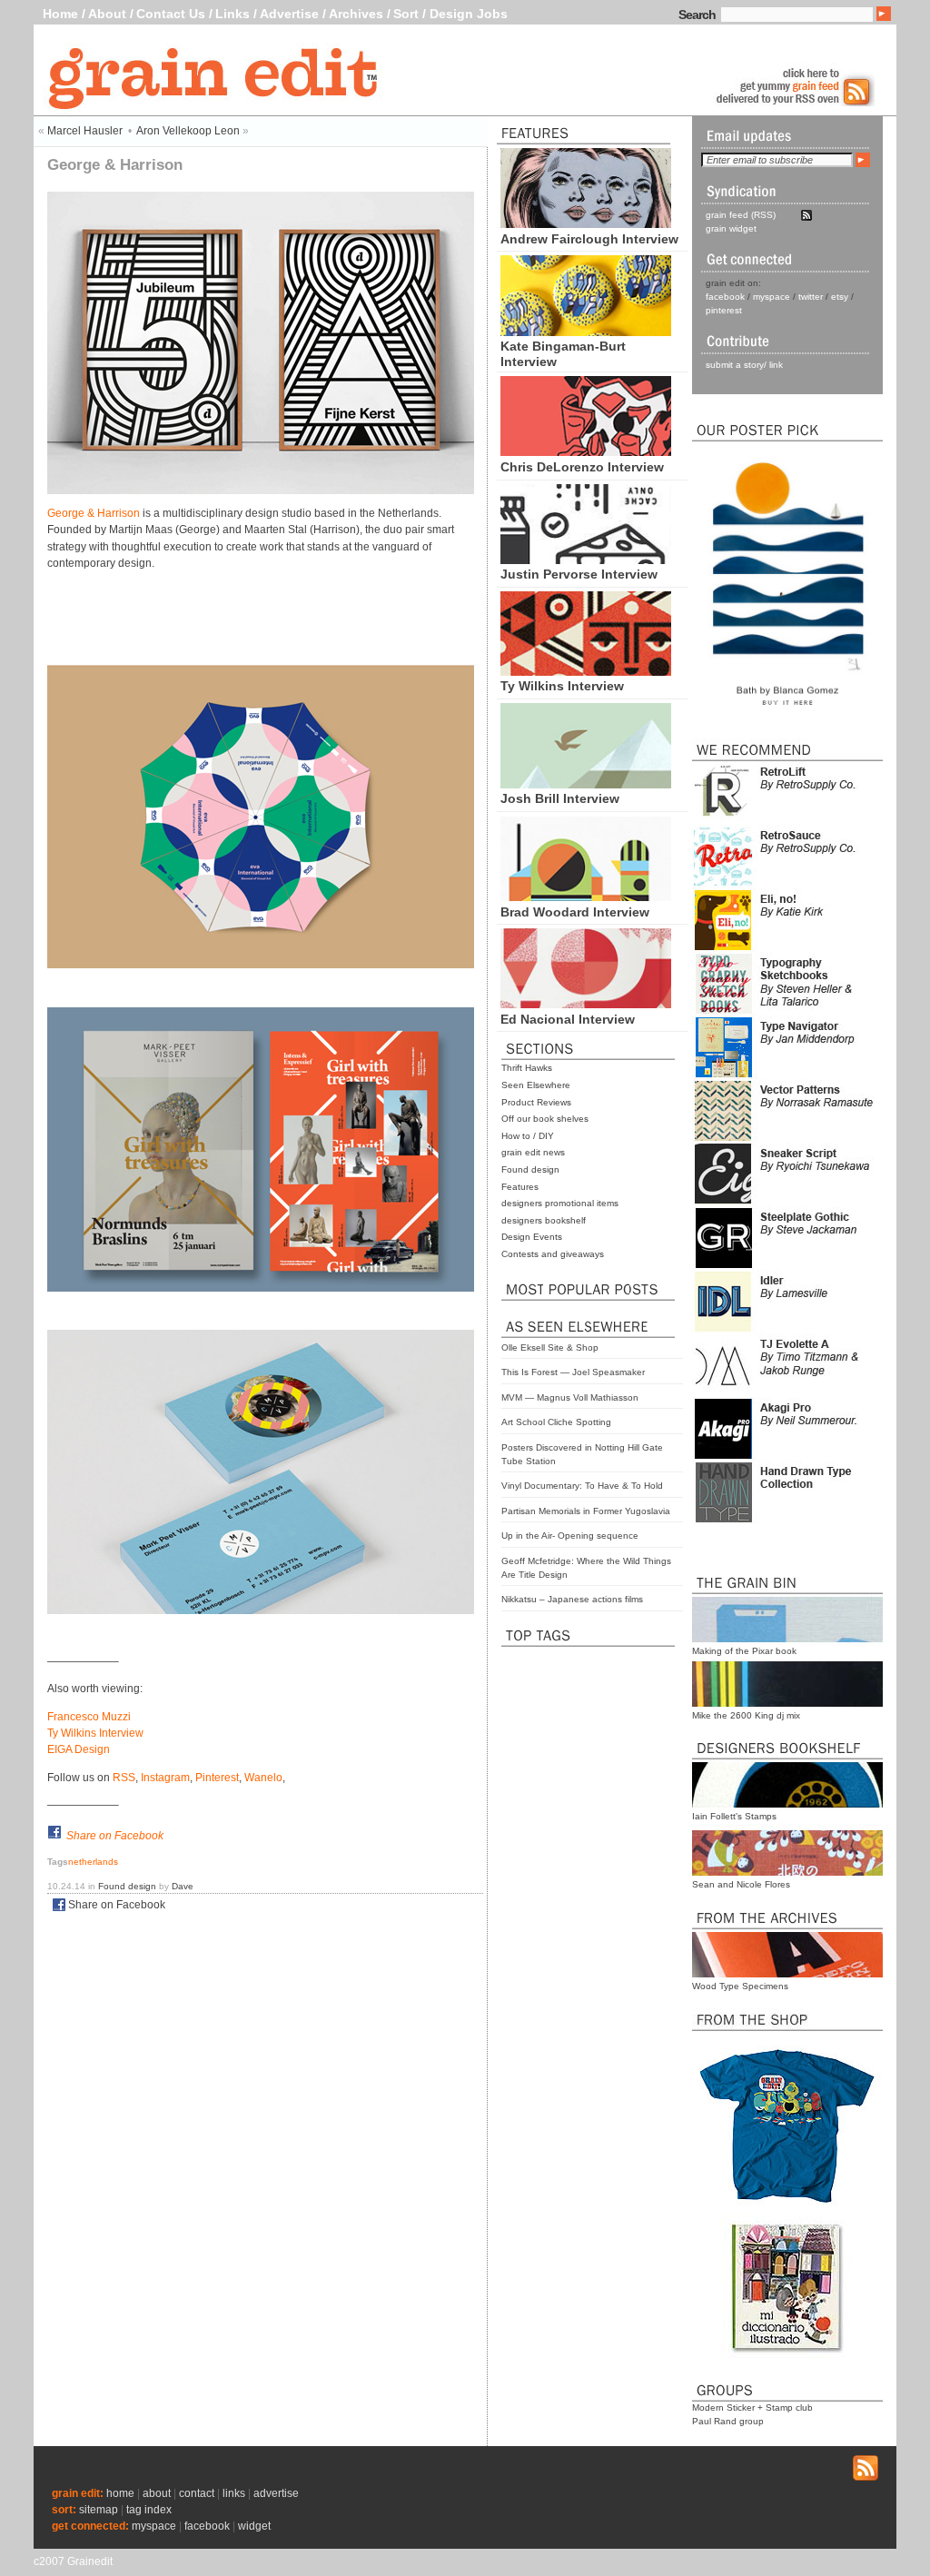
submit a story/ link (744, 365)
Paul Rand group (728, 2421)
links (234, 2493)
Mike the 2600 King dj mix (746, 1715)
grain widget (731, 228)
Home (60, 14)
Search (697, 15)
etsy (840, 297)
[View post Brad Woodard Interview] (586, 897)
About (107, 14)
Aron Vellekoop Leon (188, 131)
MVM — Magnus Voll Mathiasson (570, 1397)
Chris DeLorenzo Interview (582, 467)
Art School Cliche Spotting (556, 1422)
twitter (811, 297)
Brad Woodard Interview (575, 912)
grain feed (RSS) (741, 215)
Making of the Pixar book (744, 1651)
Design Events (532, 1237)
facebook (725, 297)
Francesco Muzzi (89, 1717)
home (120, 2493)
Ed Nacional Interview (568, 1019)
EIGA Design (79, 1749)
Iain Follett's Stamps (734, 1816)
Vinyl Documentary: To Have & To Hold (582, 1486)
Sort (406, 14)
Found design (530, 1169)
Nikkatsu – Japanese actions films (572, 1599)
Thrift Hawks (527, 1068)
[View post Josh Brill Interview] (586, 784)
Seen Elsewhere (536, 1085)
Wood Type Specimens (740, 1986)
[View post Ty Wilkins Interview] (586, 671)
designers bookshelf (544, 1220)
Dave (183, 1886)
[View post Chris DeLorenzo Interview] (586, 451)
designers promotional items (560, 1203)
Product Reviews (536, 1102)
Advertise (289, 14)
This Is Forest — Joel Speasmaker (573, 1372)
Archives (356, 14)
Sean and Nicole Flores (741, 1884)
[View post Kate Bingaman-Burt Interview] (586, 332)
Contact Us (171, 14)
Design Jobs (469, 14)
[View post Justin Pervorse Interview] (586, 560)
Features (520, 1187)
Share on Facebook (115, 1836)
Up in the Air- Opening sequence (570, 1536)
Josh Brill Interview (560, 798)
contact (197, 2493)
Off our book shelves (545, 1119)
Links (232, 14)
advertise (276, 2493)
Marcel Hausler (85, 131)
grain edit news (533, 1152)
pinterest (724, 310)
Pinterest (217, 1778)
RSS (124, 1778)
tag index (149, 2510)
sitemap (99, 2510)
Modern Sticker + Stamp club (752, 2408)
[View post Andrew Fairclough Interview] (586, 223)
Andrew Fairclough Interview (589, 239)
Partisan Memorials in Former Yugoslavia (586, 1511)
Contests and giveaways (553, 1254)
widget (254, 2526)
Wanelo (263, 1778)
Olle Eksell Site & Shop (550, 1347)
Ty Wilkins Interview (562, 686)
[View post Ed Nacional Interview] (586, 1004)
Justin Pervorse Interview (579, 574)
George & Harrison (94, 513)
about (157, 2493)
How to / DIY (528, 1136)
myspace (772, 297)
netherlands (93, 1862)
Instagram (165, 1778)
